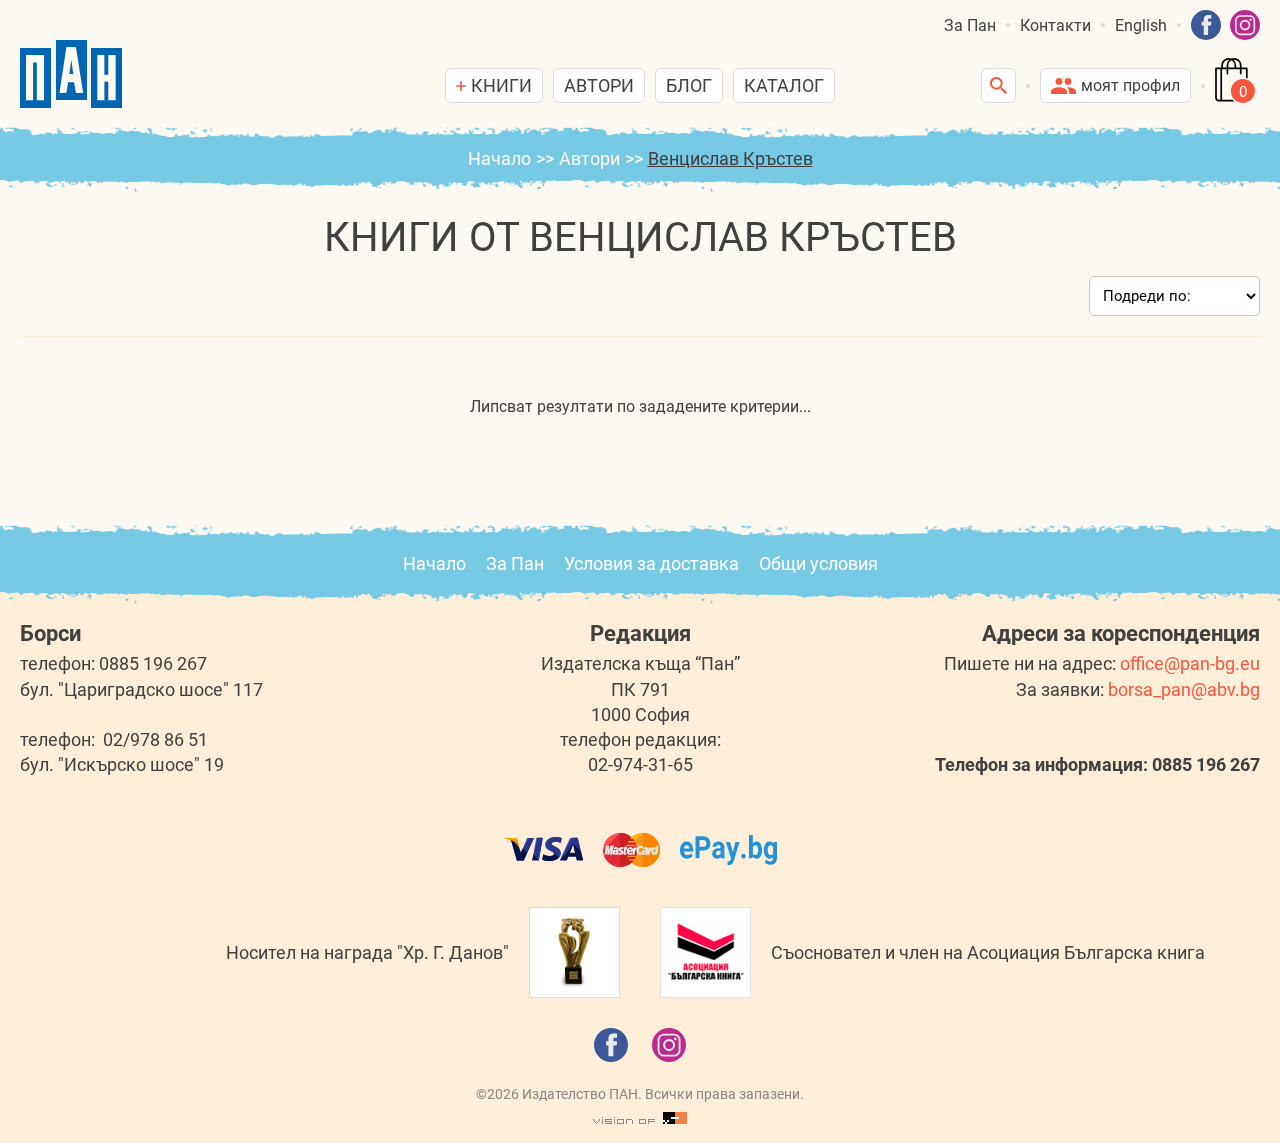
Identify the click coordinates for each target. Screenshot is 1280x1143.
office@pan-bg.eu (1190, 663)
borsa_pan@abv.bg (1184, 689)
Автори (599, 85)
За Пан (970, 25)
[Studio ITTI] (640, 1119)
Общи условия (818, 563)
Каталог (784, 85)
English (1141, 25)
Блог (689, 85)
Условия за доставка (651, 563)
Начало (499, 158)
